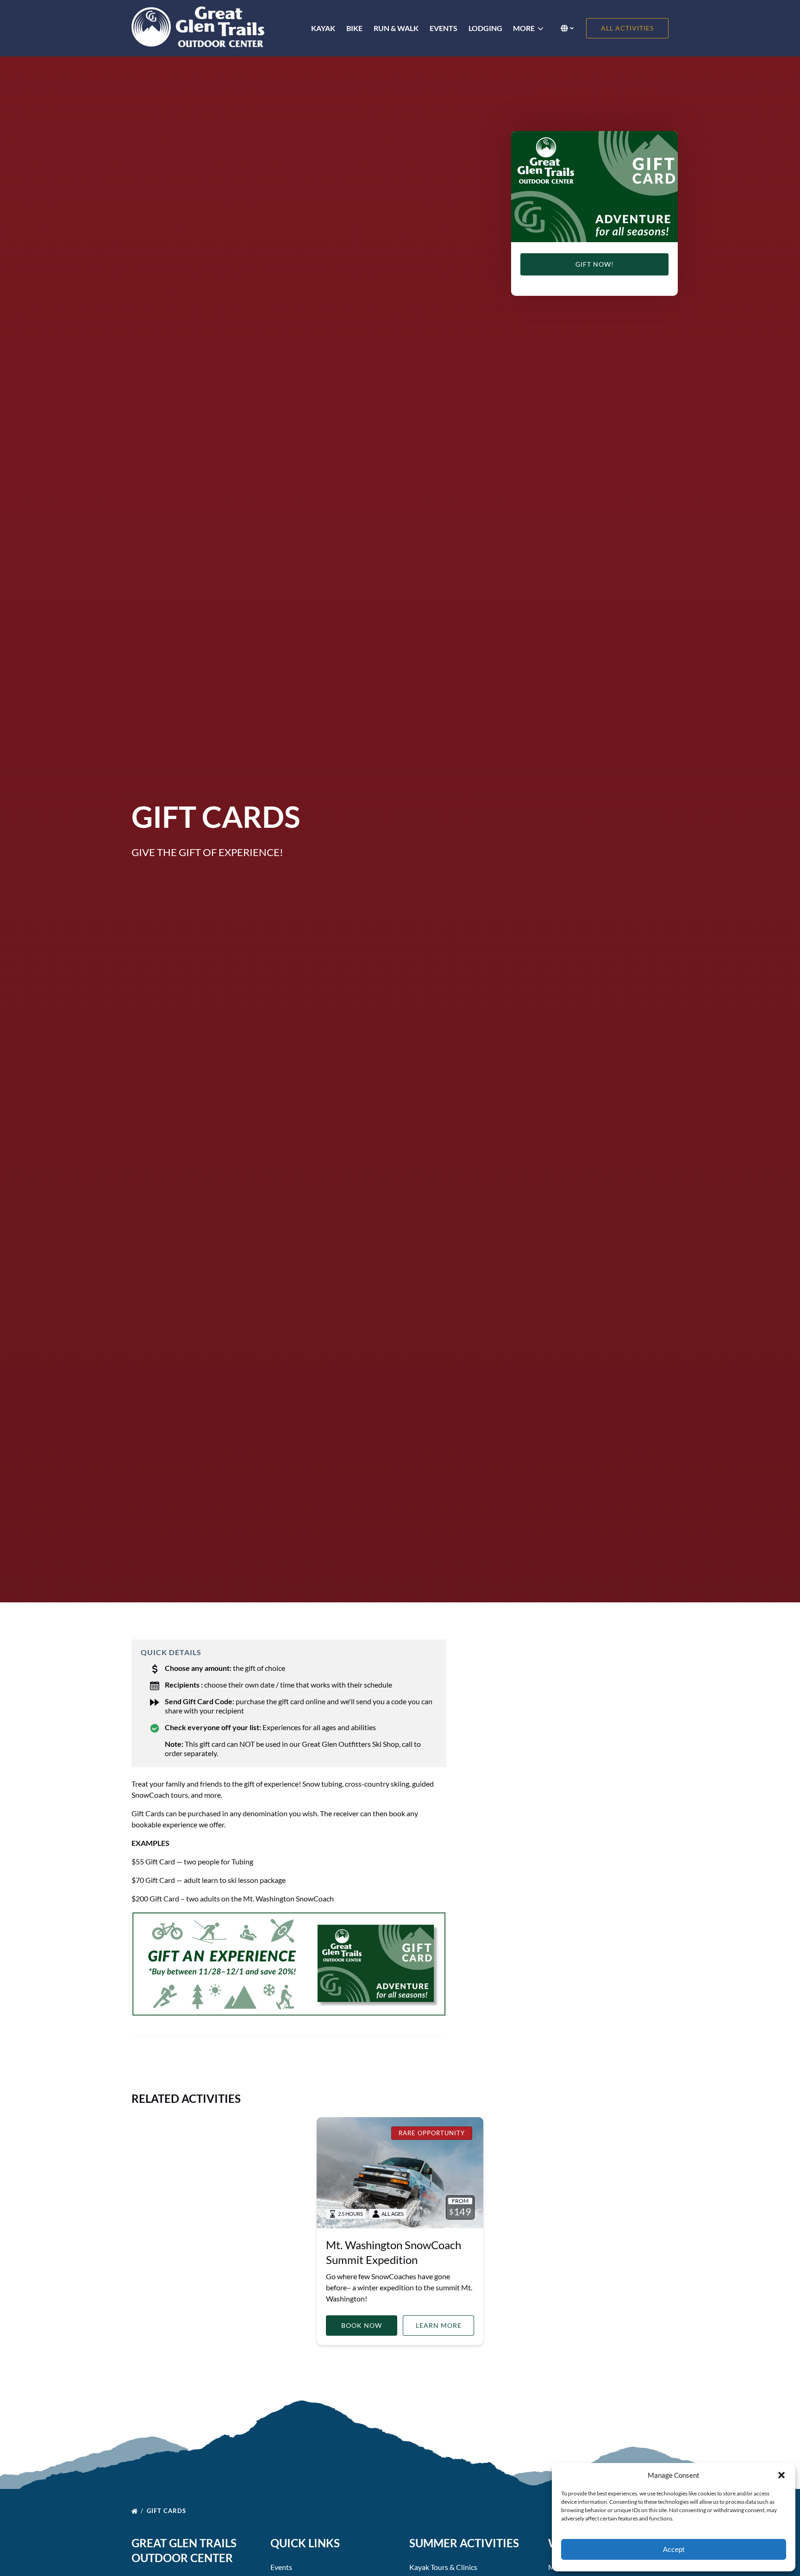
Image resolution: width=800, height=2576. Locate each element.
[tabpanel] (594, 187)
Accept (674, 2549)
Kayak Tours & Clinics (443, 2567)
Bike (354, 28)
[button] (781, 2475)
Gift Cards (167, 2511)
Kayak (323, 28)
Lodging (485, 28)
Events (444, 28)
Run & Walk (396, 28)
